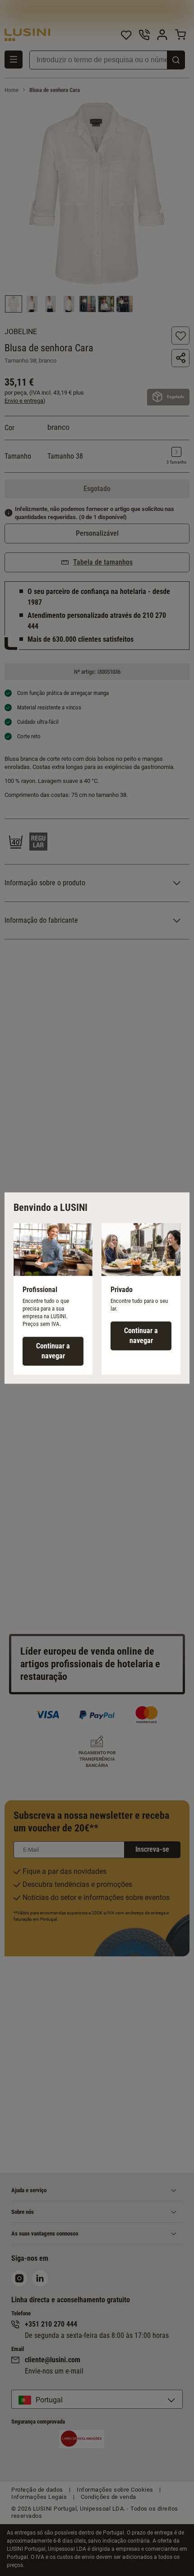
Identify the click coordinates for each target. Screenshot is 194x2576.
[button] (53, 1299)
